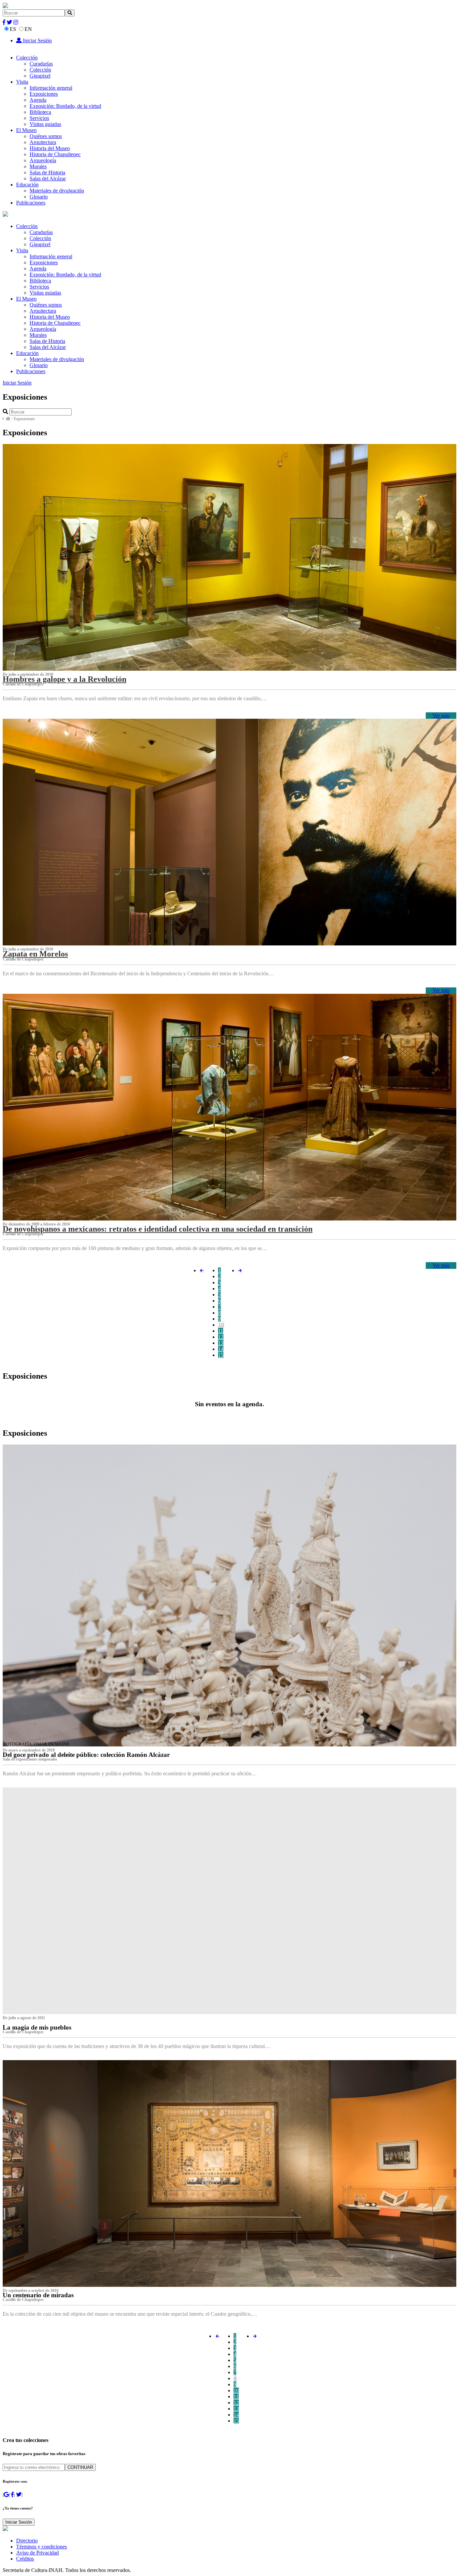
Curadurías (41, 64)
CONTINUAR (80, 2467)
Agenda (38, 100)
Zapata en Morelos (35, 954)
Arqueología (43, 160)
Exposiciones (44, 94)
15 (221, 1355)
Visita (22, 82)
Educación (27, 185)
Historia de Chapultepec (55, 154)
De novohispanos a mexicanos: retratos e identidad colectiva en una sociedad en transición (158, 1229)
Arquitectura (43, 142)
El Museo (26, 130)
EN (28, 29)
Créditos (25, 2559)
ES (13, 29)
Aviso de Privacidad (37, 2553)
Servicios (39, 118)
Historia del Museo (50, 148)
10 (221, 1325)
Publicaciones (31, 203)
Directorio (27, 2541)
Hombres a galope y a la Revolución (65, 679)
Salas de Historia (47, 172)
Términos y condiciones (41, 2547)
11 (221, 1331)
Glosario (39, 197)
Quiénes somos (46, 136)
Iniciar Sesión (37, 40)
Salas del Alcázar (48, 179)
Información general (51, 88)
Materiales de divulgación (57, 191)
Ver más (441, 716)
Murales (38, 166)
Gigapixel (40, 76)
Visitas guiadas (45, 124)
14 (221, 1349)
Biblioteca (40, 112)
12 (221, 1337)
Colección (27, 58)
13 (221, 1343)
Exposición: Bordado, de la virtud (65, 106)
